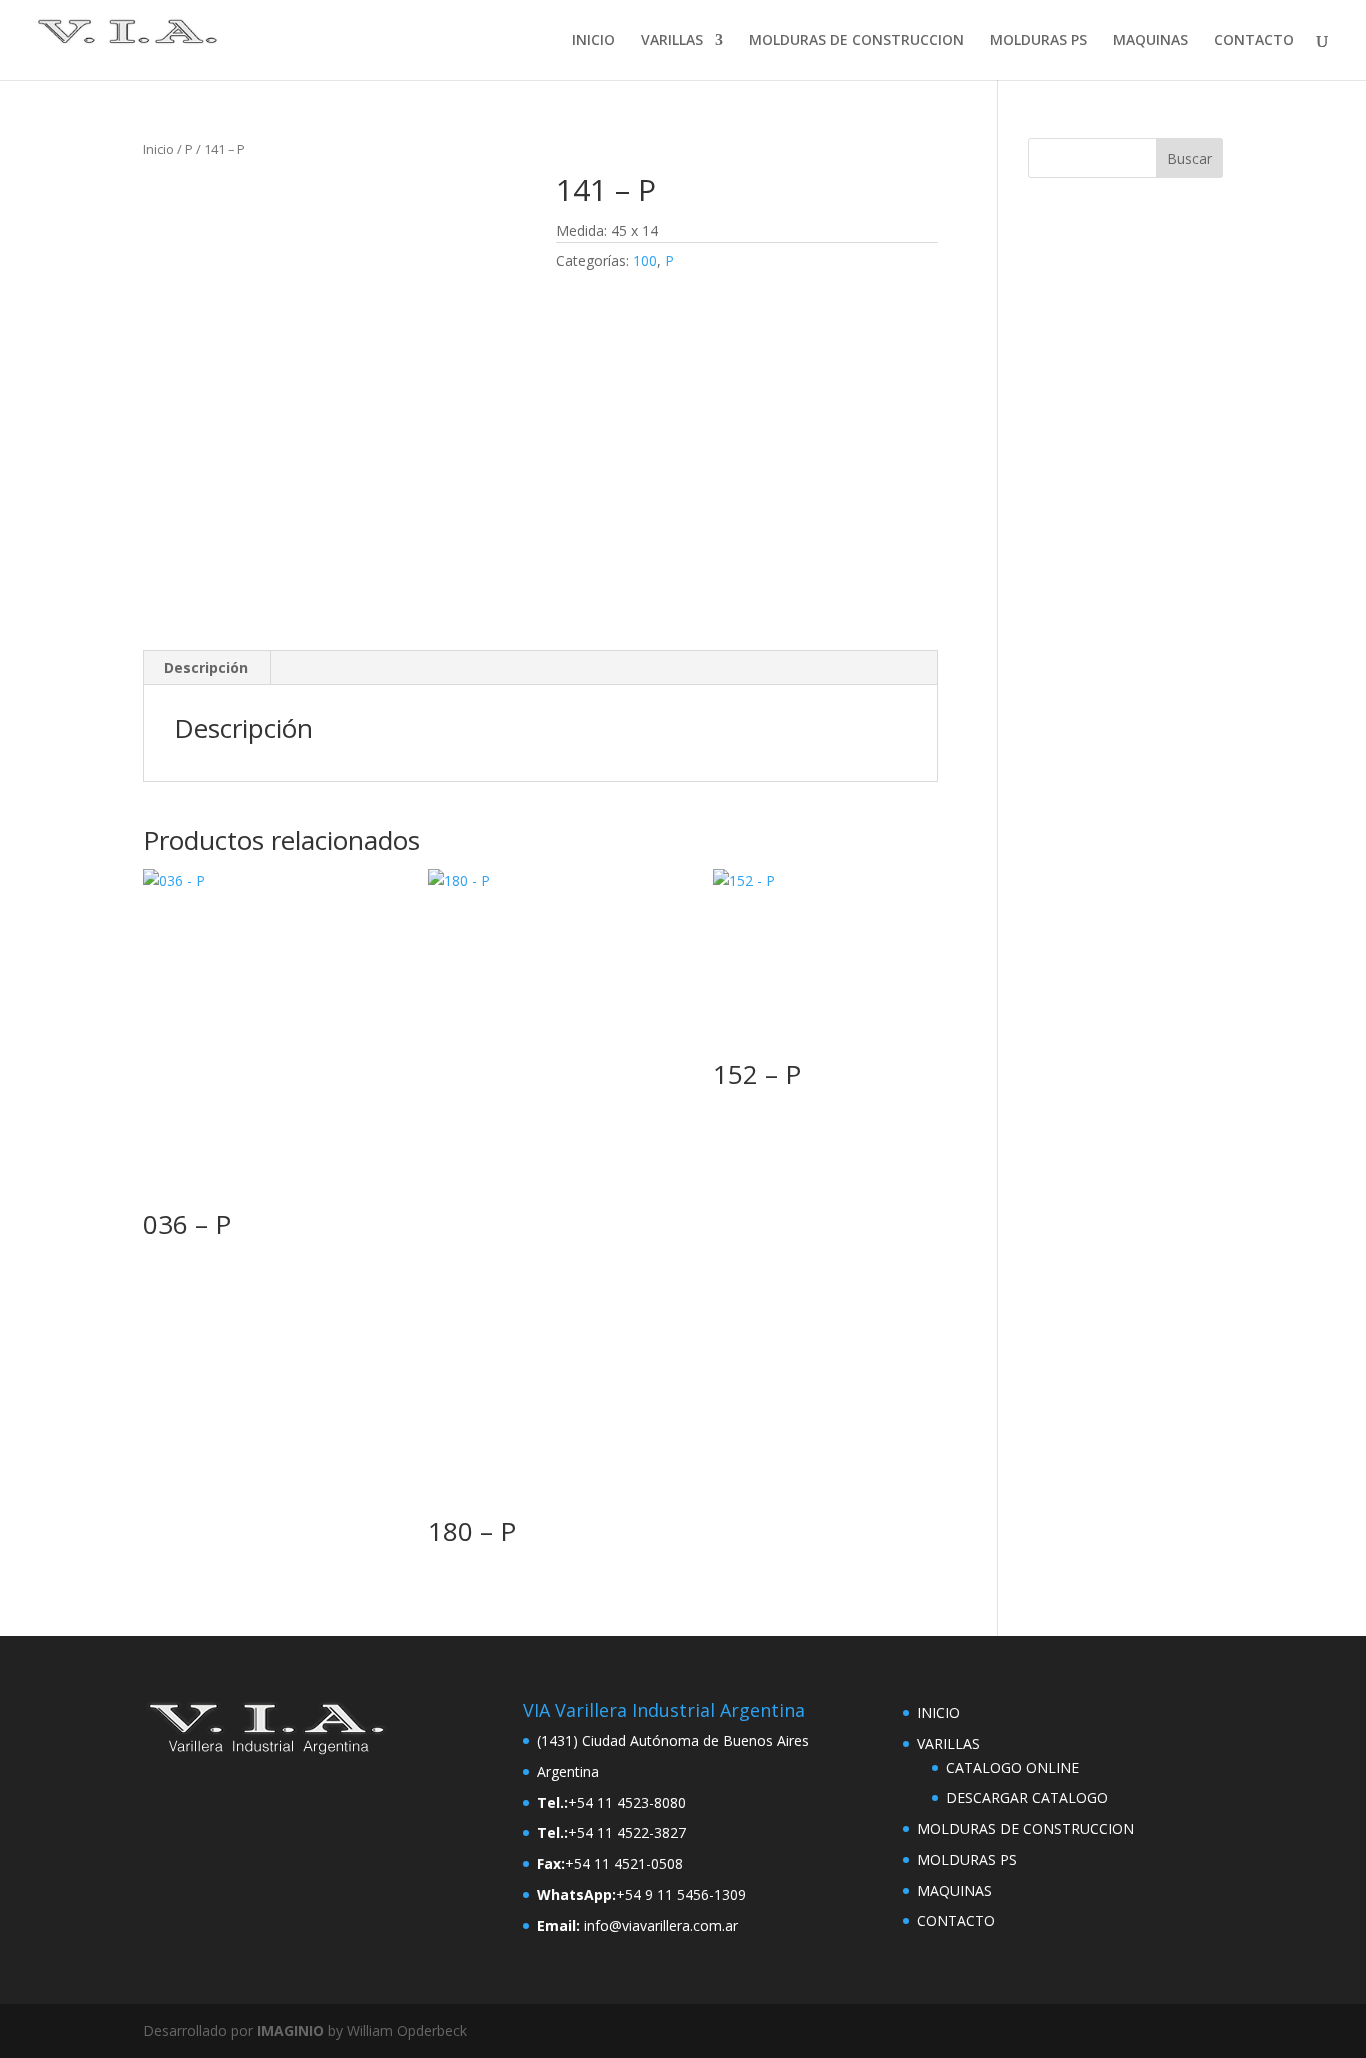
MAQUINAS (1150, 41)
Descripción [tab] (206, 667)
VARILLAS (672, 41)
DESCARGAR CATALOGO (1027, 1797)
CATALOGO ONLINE (1012, 1767)
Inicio (158, 149)
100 (645, 260)
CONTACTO (1254, 41)
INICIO (593, 41)
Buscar (1189, 158)
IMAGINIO (290, 2030)
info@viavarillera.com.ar (661, 1925)
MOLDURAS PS (1038, 41)
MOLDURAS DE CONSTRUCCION (856, 41)
